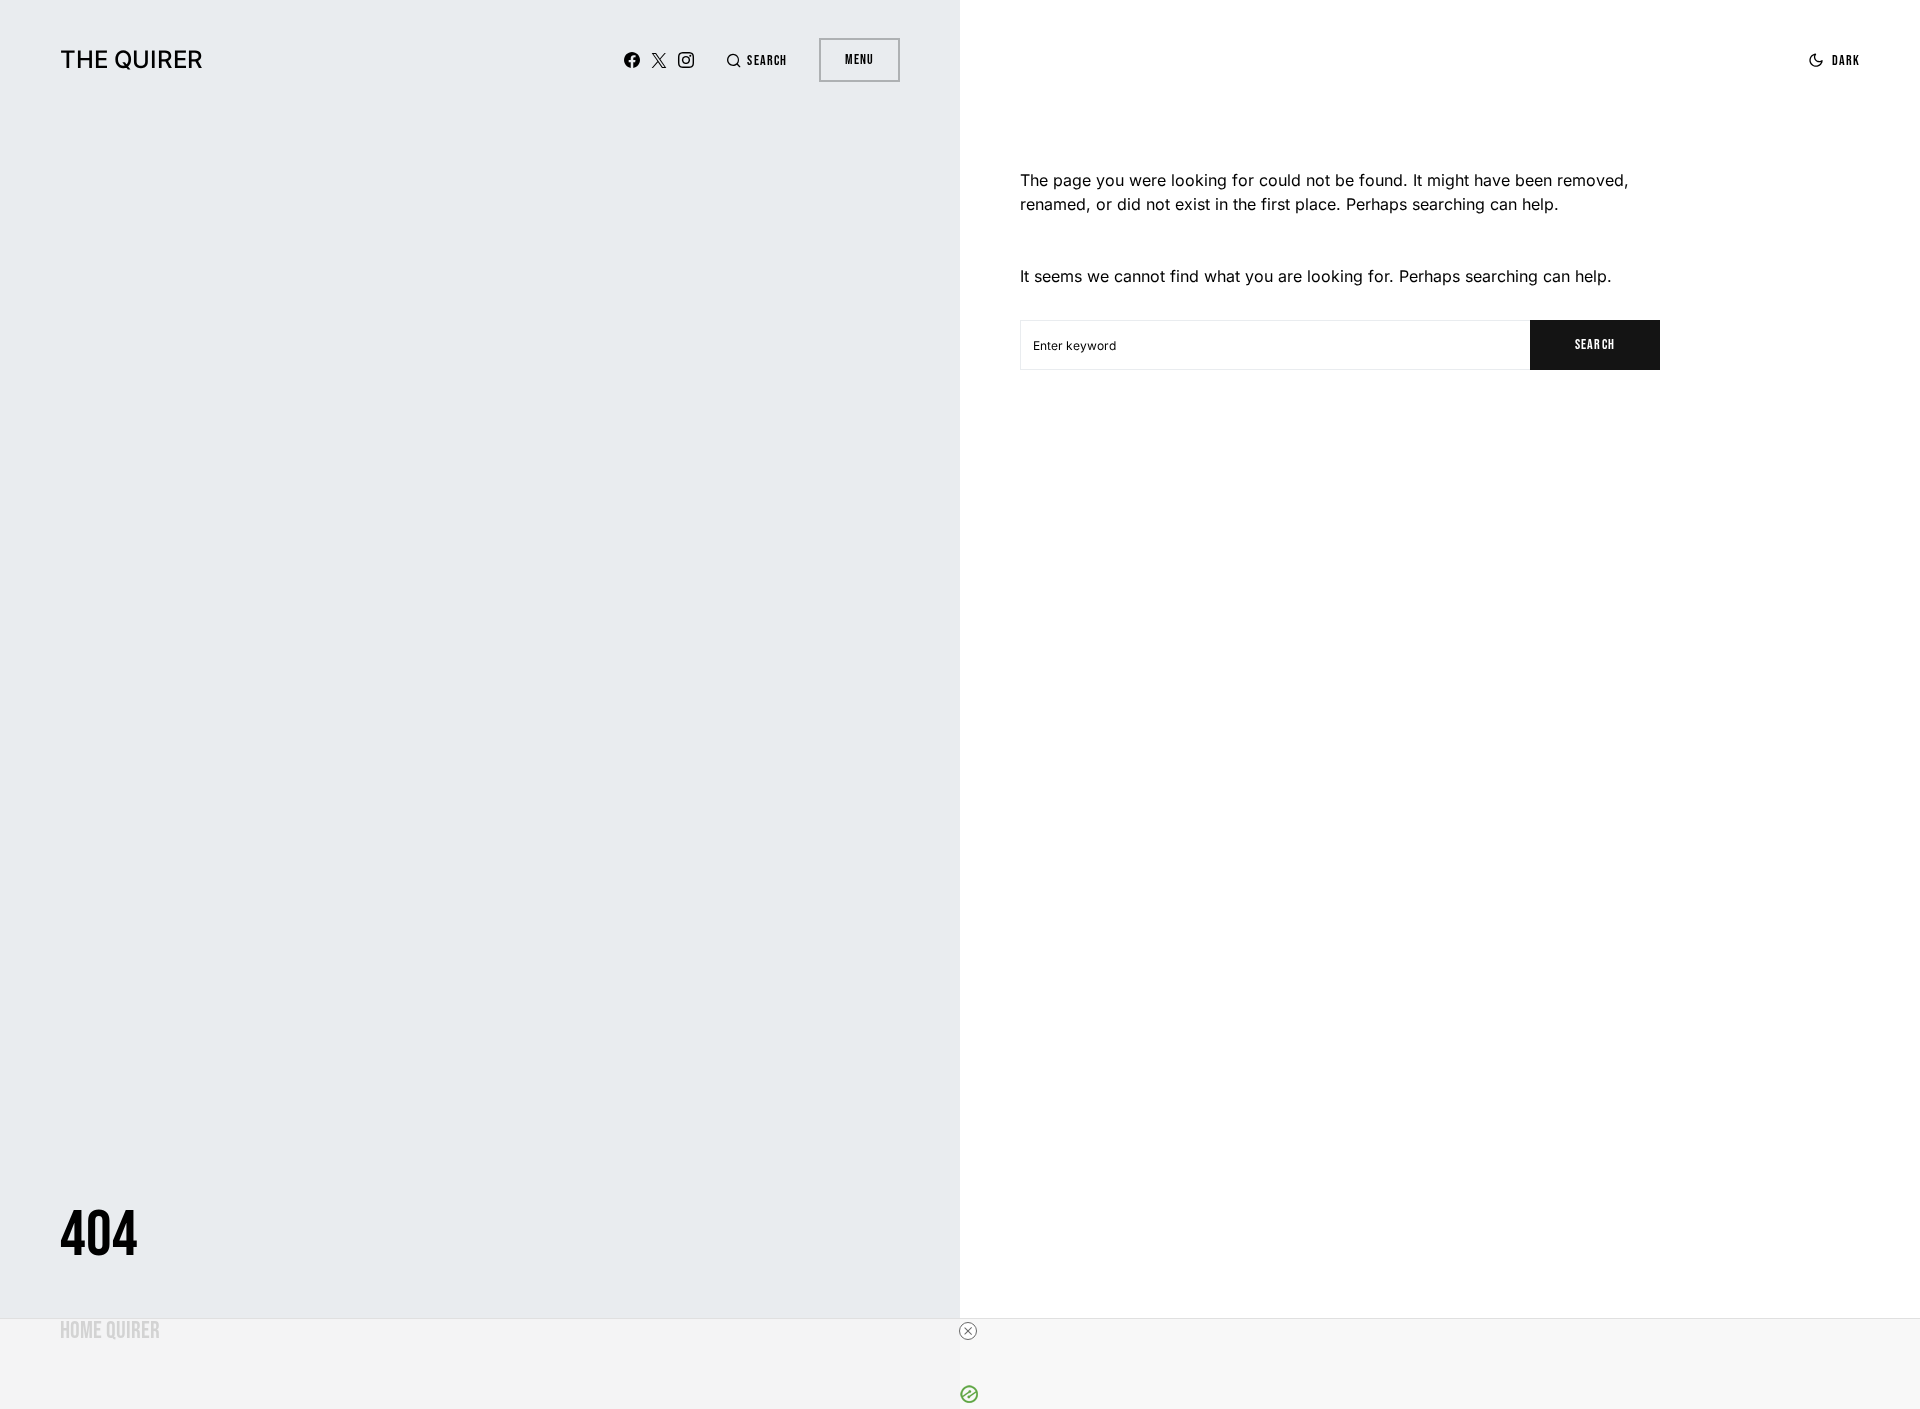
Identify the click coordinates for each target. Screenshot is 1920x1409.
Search (1594, 344)
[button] (756, 60)
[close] (968, 1331)
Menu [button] (859, 59)
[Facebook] (632, 60)
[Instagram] (686, 60)
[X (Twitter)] (659, 60)
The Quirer (131, 59)
